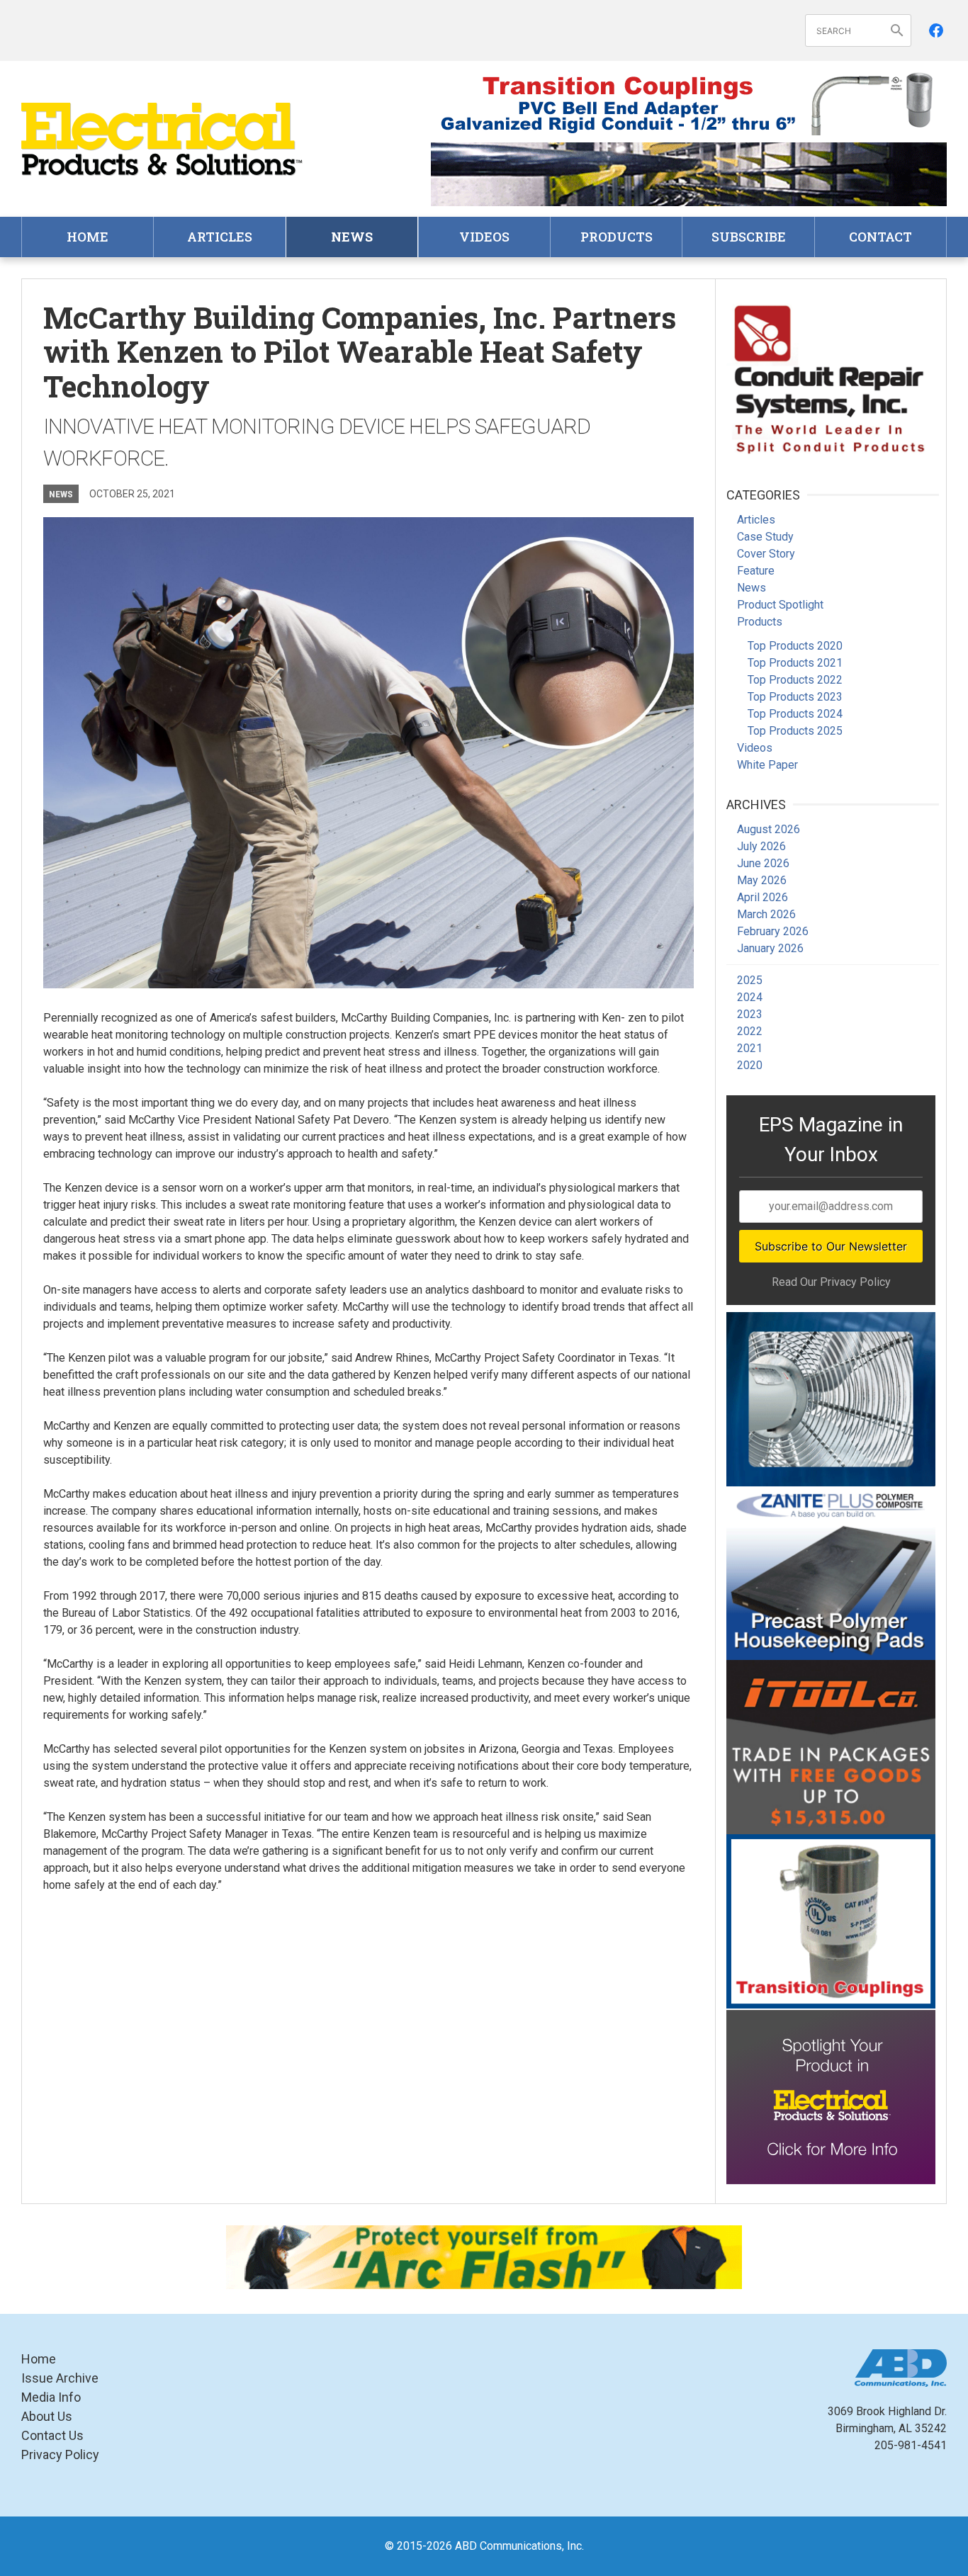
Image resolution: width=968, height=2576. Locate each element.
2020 (750, 1065)
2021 (750, 1048)
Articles (220, 237)
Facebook (936, 30)
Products (617, 237)
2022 (750, 1031)
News (352, 237)
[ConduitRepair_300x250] (831, 377)
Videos (484, 237)
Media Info (51, 2397)
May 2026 (762, 880)
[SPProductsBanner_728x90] (689, 103)
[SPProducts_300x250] (831, 1921)
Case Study (765, 537)
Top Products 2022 (795, 680)
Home (88, 237)
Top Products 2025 (795, 731)
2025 (750, 980)
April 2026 (762, 897)
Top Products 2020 (795, 646)
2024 (750, 997)
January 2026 (770, 948)
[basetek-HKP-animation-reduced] (831, 1574)
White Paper (767, 765)
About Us (47, 2416)
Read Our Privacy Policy (831, 1282)
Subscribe (749, 237)
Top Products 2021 (795, 663)
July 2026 (761, 846)
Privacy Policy (60, 2454)
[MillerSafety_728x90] (484, 2257)
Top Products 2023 (795, 697)
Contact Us (52, 2435)
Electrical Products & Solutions (163, 139)
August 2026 (769, 829)
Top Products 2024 (795, 714)
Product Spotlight (780, 605)
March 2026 (766, 914)
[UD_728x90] (689, 174)
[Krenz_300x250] (831, 1399)
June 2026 (763, 863)
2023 (750, 1014)
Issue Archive (60, 2378)
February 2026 (773, 931)
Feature (756, 571)
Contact (880, 237)
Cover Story (766, 554)
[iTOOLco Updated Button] (831, 1747)
